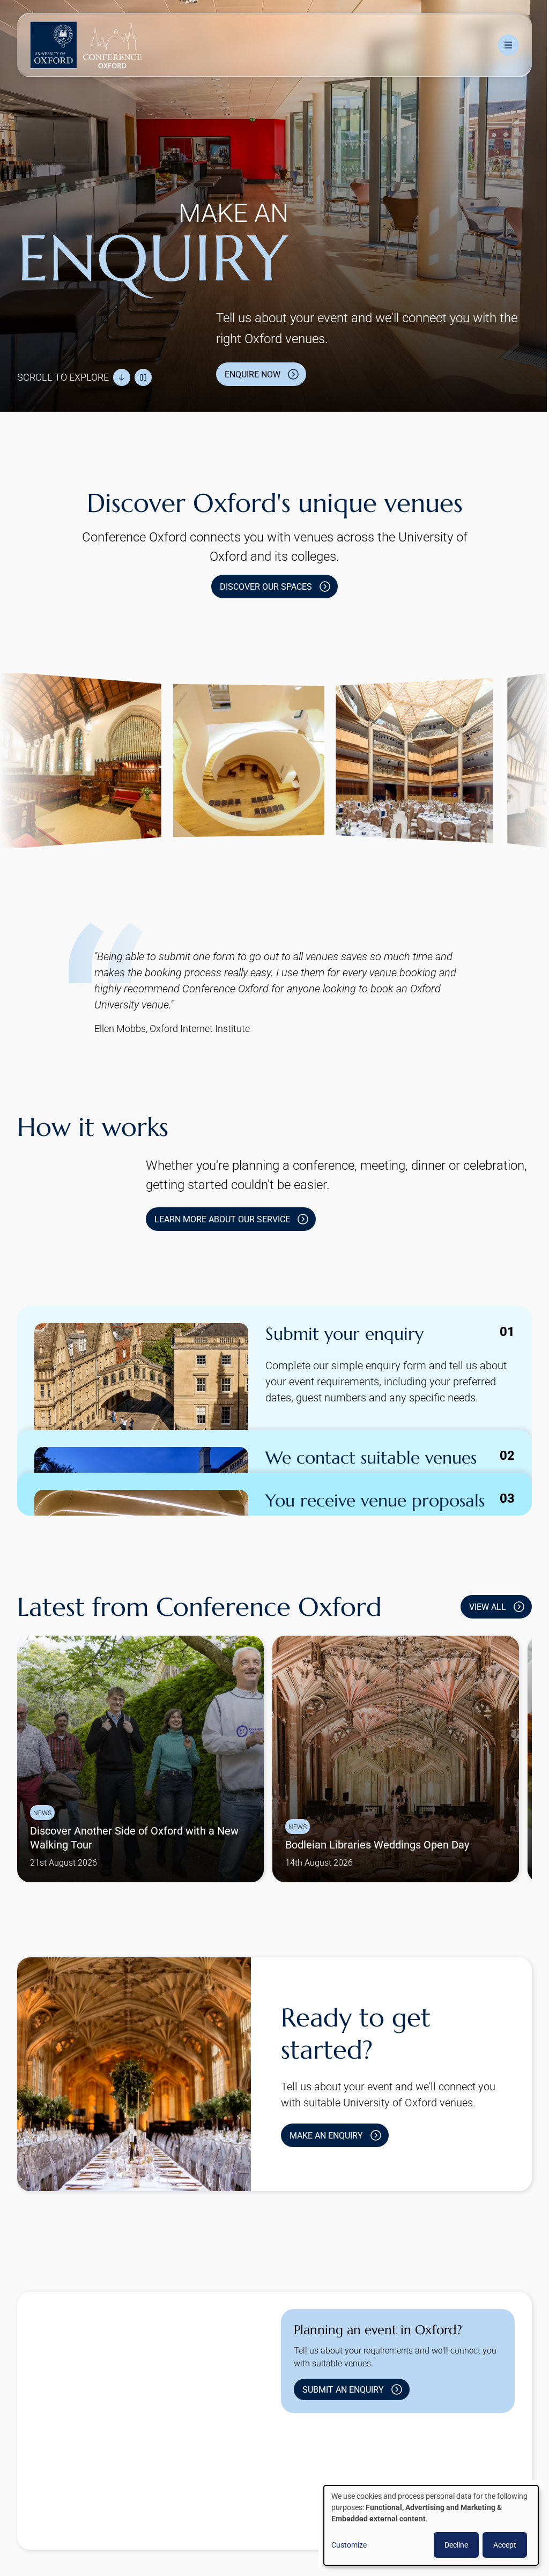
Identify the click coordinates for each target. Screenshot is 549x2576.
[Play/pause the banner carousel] (143, 372)
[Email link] (393, 2475)
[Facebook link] (359, 2475)
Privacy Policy (200, 2524)
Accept (497, 2545)
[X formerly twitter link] (290, 2475)
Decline (448, 2545)
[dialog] (423, 2525)
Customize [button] (341, 2545)
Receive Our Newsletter (283, 2524)
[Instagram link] (324, 2475)
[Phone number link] (427, 2475)
